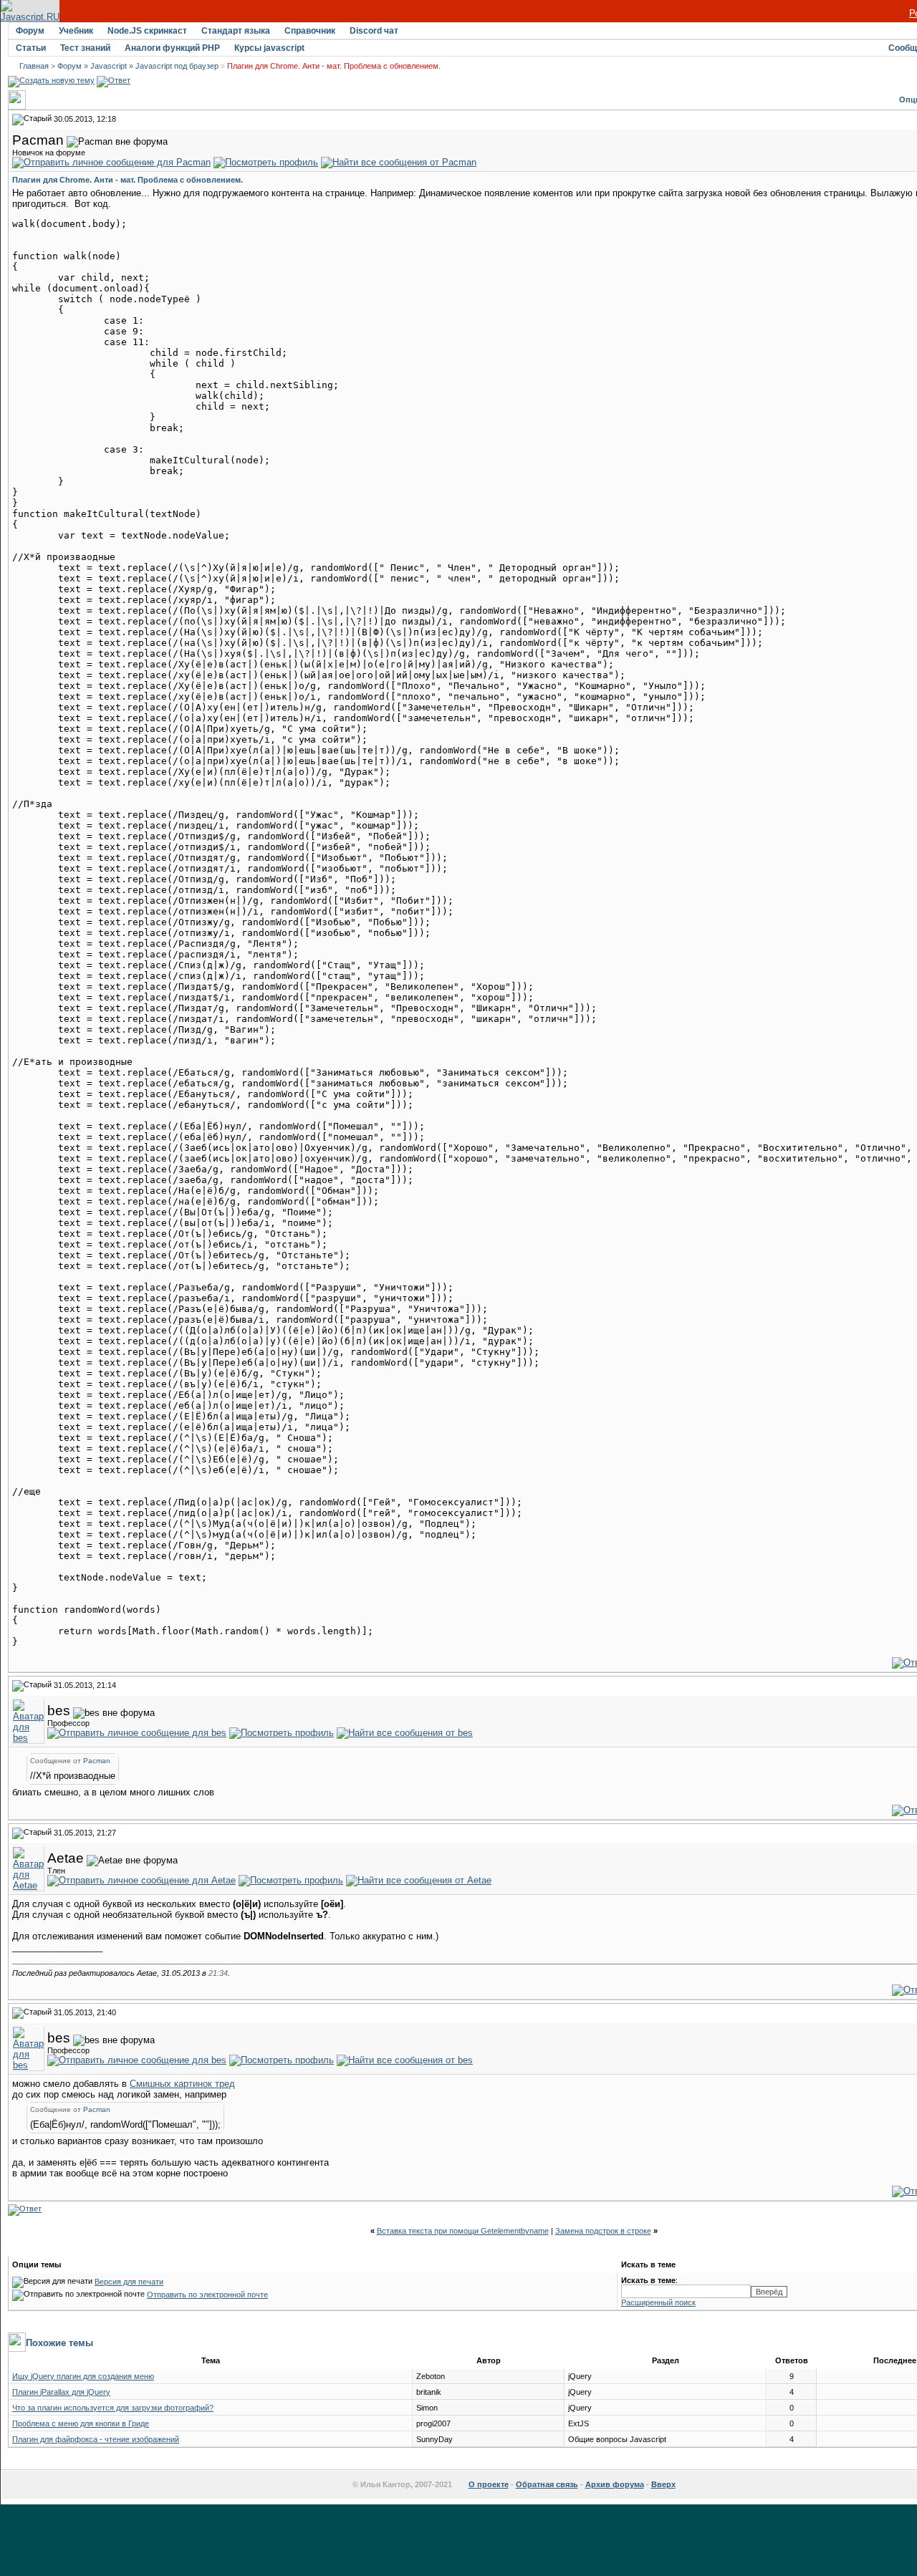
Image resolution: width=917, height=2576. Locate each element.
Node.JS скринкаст (147, 31)
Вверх (663, 2484)
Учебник (76, 31)
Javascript (109, 66)
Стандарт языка (236, 31)
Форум (30, 31)
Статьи (31, 48)
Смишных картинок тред (182, 2084)
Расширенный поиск (658, 2302)
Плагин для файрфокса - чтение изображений (96, 2439)
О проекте (489, 2484)
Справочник (310, 31)
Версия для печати (129, 2282)
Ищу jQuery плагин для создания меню (83, 2376)
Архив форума (615, 2484)
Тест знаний (85, 48)
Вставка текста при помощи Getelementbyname (463, 2231)
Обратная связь (547, 2484)
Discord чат (374, 31)
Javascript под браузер (177, 66)
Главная (34, 66)
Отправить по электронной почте (207, 2295)
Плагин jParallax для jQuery (61, 2392)
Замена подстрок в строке (603, 2231)
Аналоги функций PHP (172, 48)
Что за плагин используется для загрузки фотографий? (113, 2408)
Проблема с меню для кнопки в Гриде (81, 2423)
